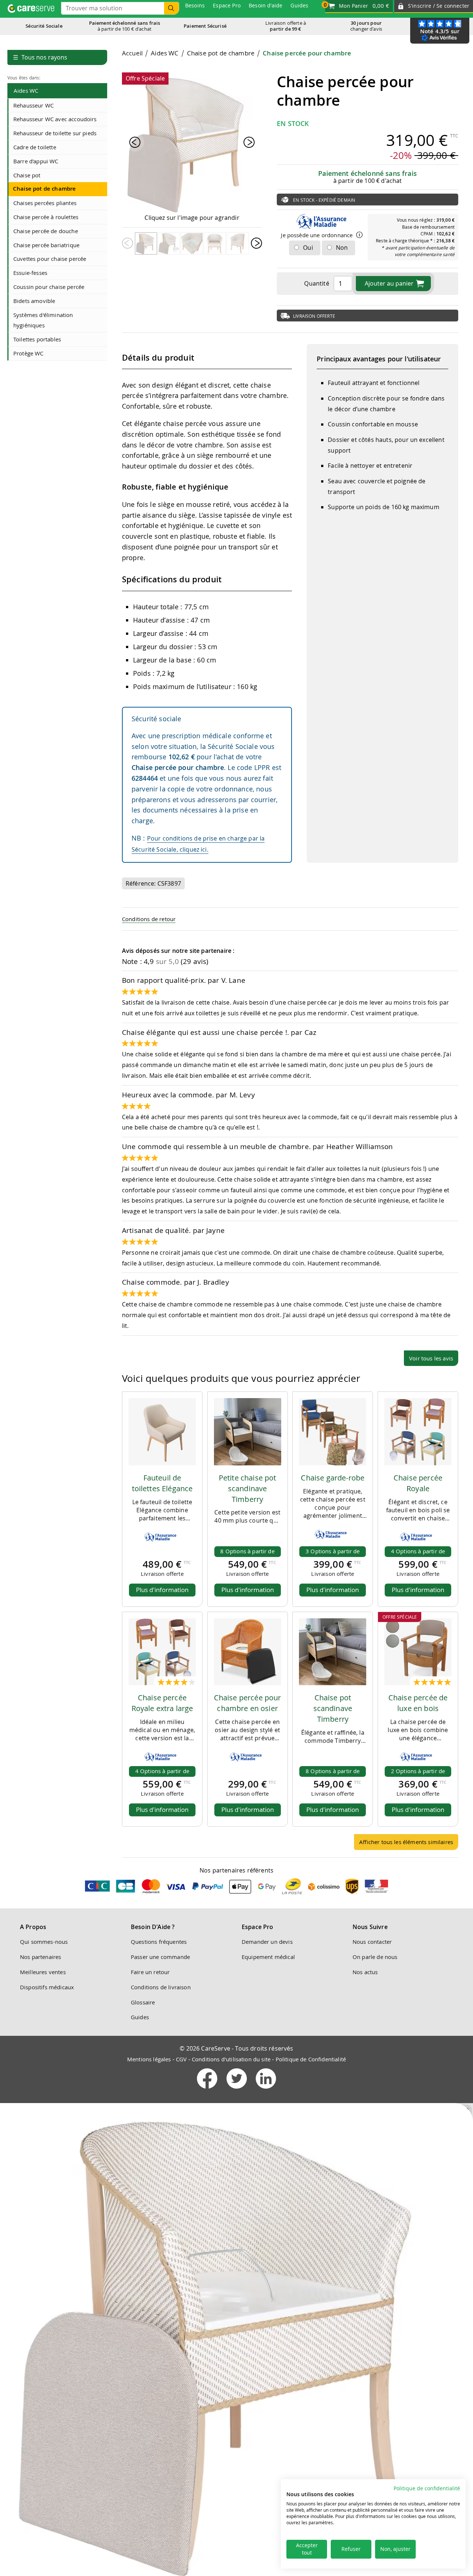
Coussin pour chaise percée (49, 287)
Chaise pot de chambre (44, 189)
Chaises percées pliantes (45, 203)
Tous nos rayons (40, 57)
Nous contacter (372, 1942)
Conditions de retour (149, 919)
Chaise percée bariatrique (46, 245)
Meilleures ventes (43, 1972)
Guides (140, 2017)
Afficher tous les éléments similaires (406, 1842)
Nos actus (365, 1972)
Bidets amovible (34, 301)
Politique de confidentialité (427, 2488)
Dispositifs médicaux (47, 1987)
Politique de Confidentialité (311, 2059)
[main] (290, 952)
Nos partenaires (40, 1957)
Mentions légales (149, 2059)
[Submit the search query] (171, 8)
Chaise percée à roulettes (46, 217)
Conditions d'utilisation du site (231, 2059)
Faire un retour (150, 1972)
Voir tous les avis (431, 1358)
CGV (181, 2059)
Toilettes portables (37, 339)
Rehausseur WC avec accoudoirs (55, 119)
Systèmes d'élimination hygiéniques (43, 320)
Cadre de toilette (35, 147)
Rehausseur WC (33, 105)
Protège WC (28, 353)
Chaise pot (27, 175)
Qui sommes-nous (44, 1942)
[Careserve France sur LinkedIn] (266, 2090)
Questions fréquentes (159, 1942)
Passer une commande (160, 1957)
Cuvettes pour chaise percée (50, 259)
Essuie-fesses (30, 273)
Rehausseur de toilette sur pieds (55, 133)
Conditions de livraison (161, 1987)
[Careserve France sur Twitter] (237, 2090)
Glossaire (143, 2002)
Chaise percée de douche (46, 231)
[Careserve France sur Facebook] (208, 2090)
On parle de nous (375, 1957)
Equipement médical (268, 1957)
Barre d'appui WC (36, 161)
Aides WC (26, 91)
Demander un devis (267, 1942)
